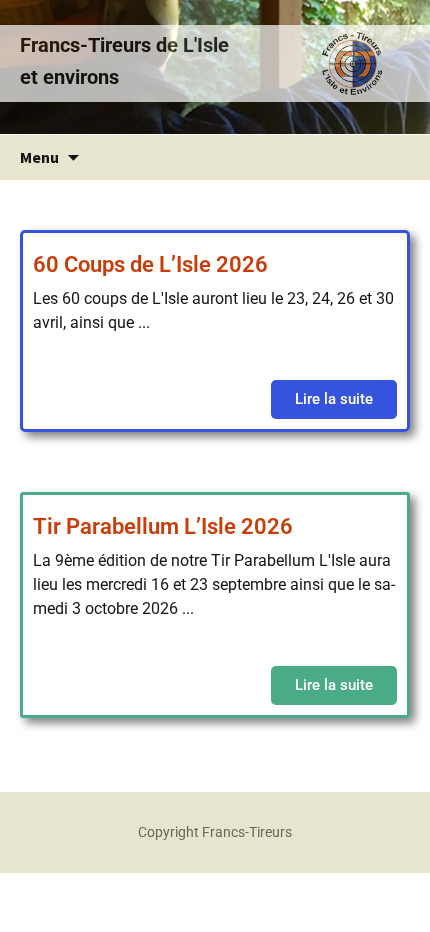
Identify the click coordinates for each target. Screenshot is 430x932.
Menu (39, 157)
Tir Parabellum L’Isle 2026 (163, 526)
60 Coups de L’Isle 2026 (150, 264)
